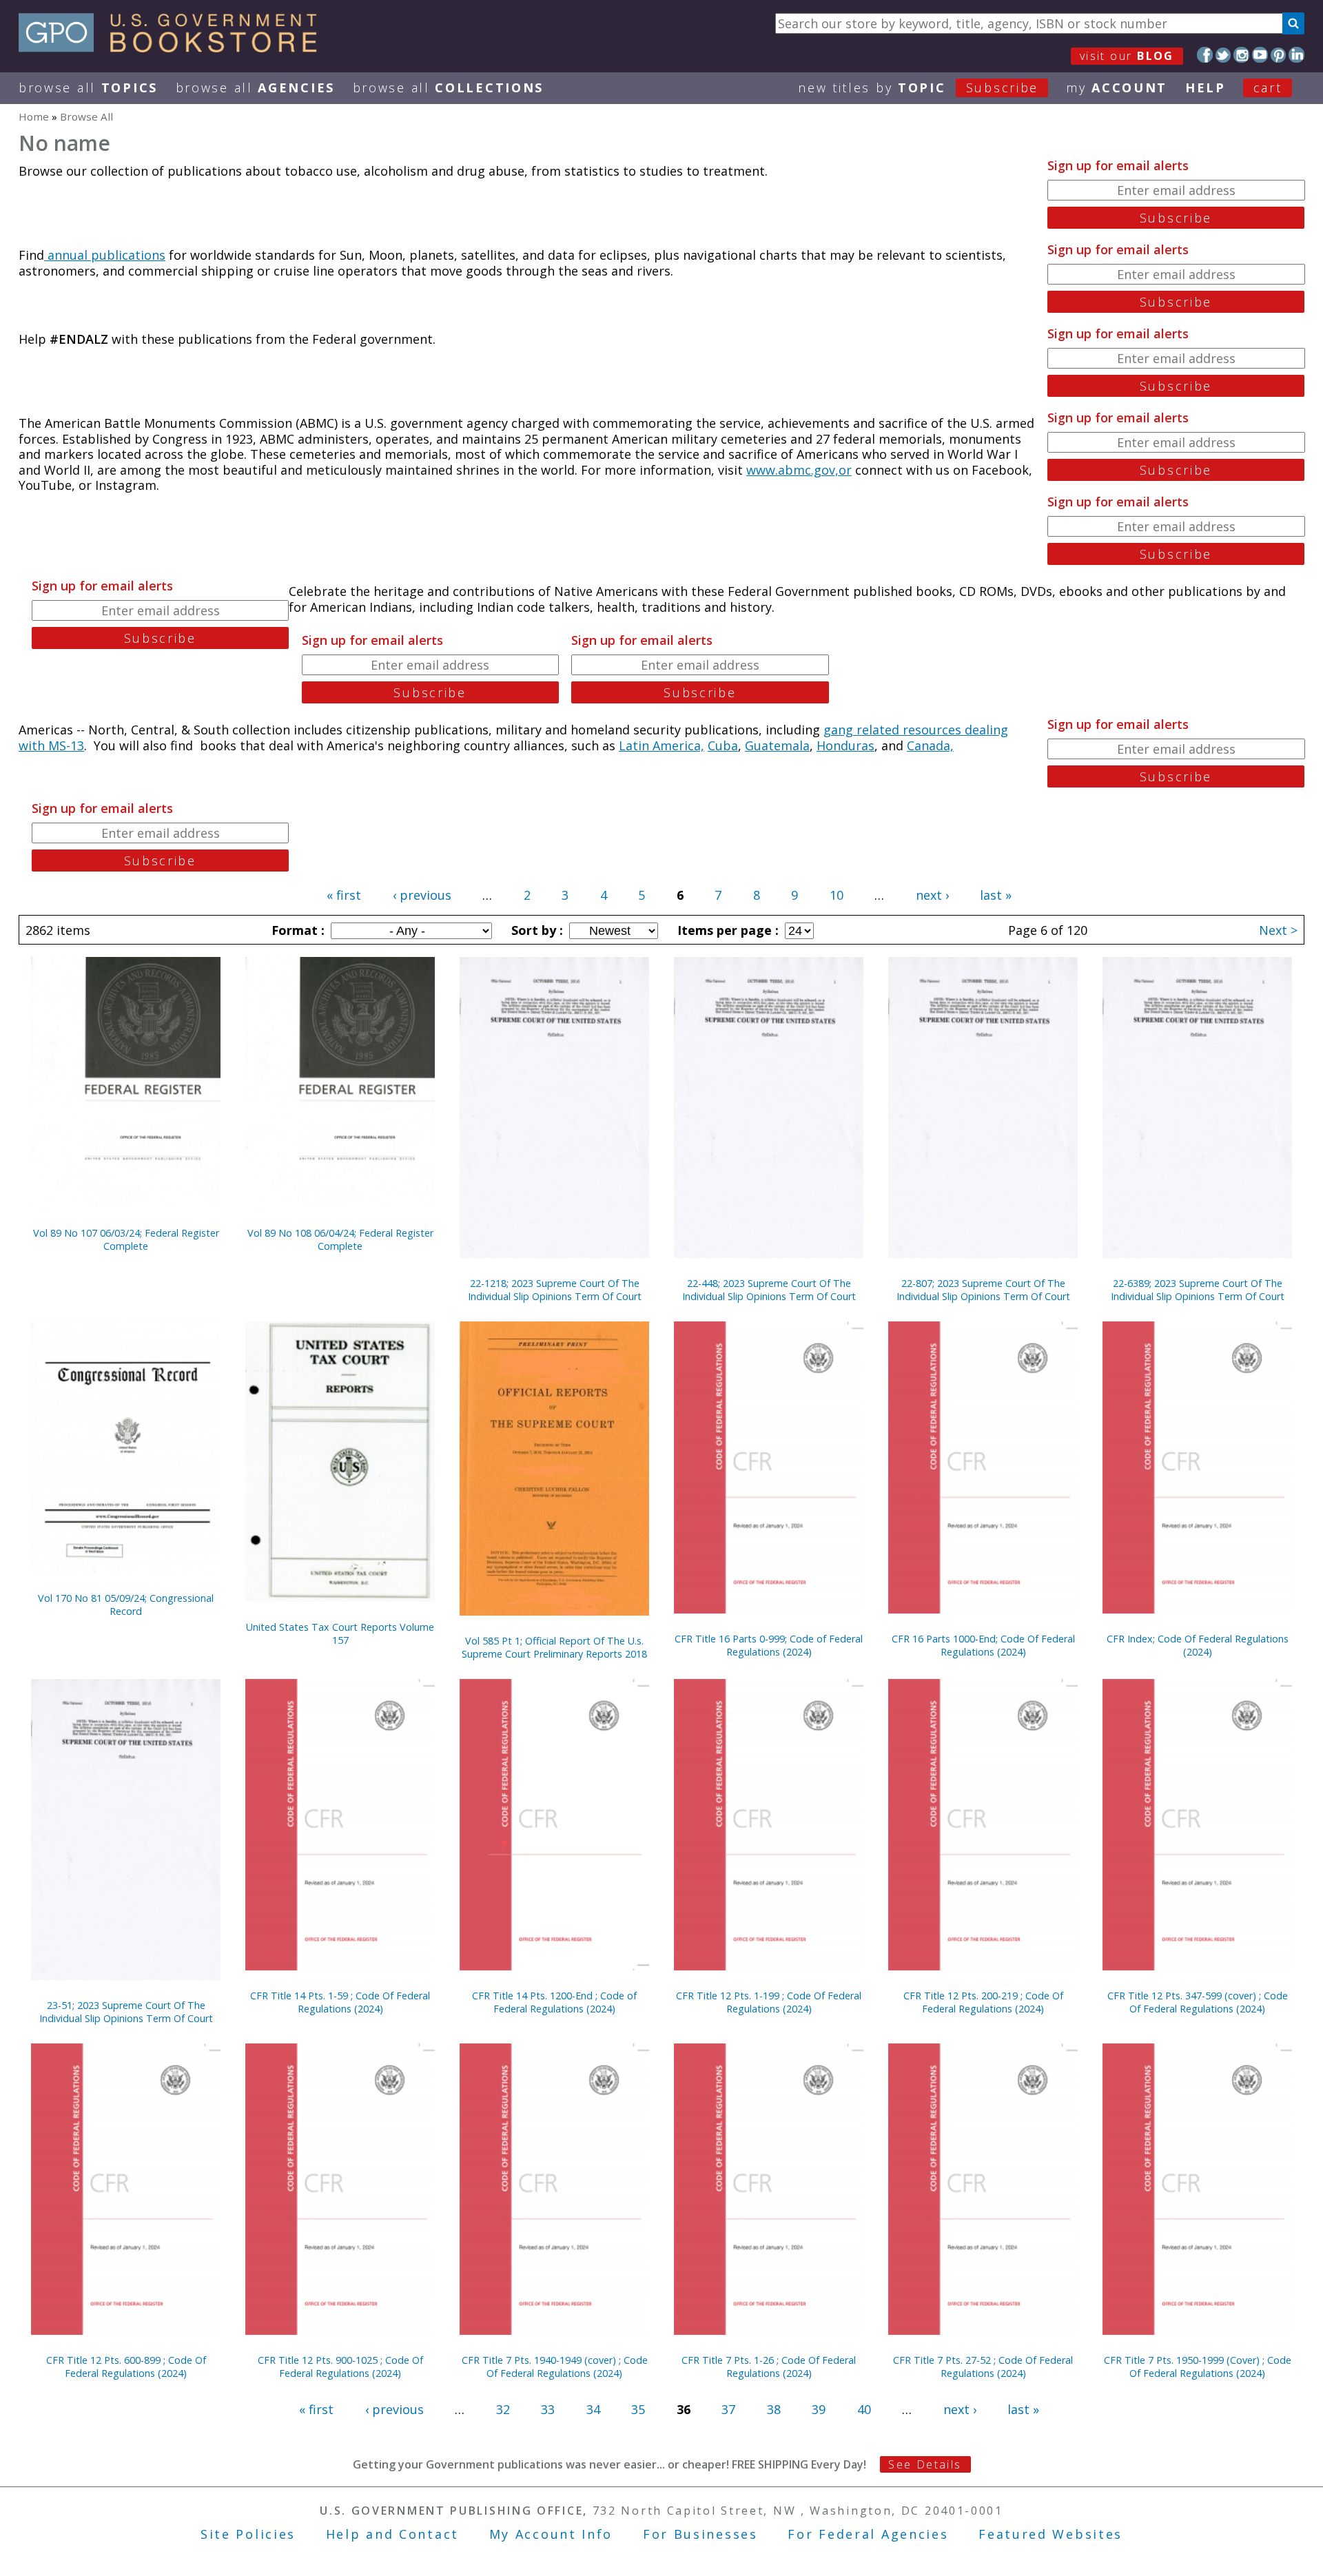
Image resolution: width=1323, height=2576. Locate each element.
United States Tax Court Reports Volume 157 (340, 1634)
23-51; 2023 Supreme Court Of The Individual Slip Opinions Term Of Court (126, 2012)
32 (503, 2409)
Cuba (723, 745)
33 (548, 2409)
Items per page (726, 930)
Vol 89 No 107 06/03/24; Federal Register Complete (126, 1239)
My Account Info (551, 2534)
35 (638, 2409)
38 (774, 2409)
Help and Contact (392, 2534)
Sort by (535, 930)
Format (296, 930)
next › (932, 895)
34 (593, 2409)
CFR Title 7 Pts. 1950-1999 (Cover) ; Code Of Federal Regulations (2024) (1198, 2367)
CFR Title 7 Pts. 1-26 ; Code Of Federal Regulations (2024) (769, 2367)
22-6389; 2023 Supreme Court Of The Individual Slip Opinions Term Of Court (1198, 1290)
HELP (1206, 87)
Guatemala (777, 745)
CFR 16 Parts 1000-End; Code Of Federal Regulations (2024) (983, 1645)
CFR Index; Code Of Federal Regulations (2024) (1198, 1645)
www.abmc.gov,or (799, 470)
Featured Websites (1050, 2534)
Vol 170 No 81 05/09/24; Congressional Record (126, 1605)
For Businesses (700, 2534)
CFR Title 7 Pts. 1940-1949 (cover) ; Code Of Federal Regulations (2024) (555, 2367)
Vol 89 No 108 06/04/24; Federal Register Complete (340, 1239)
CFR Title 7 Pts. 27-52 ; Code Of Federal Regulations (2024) (983, 2367)
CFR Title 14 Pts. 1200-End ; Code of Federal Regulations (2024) (554, 2002)
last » (996, 895)
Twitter (1223, 55)
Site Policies (248, 2534)
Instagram (1241, 55)
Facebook (1205, 55)
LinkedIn (1296, 55)
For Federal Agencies (868, 2534)
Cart (1268, 87)
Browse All (88, 87)
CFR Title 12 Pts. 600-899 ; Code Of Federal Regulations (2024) (126, 2367)
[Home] (174, 48)
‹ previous (422, 895)
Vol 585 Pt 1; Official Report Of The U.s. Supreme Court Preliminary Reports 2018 (554, 1647)
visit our (1127, 56)
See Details (925, 2464)
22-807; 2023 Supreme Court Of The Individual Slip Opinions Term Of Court (983, 1290)
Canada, (930, 745)
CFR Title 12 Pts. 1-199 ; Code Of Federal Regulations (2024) (769, 2002)
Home (34, 116)
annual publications (105, 255)
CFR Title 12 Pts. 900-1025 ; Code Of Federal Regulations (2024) (340, 2367)
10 (837, 895)
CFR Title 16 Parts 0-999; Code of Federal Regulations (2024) (769, 1645)
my (1117, 87)
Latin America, (661, 745)
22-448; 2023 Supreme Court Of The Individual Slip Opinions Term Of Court (769, 1290)
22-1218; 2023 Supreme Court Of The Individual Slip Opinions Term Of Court (555, 1290)
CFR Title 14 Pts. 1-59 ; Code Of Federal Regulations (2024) (340, 2002)
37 (728, 2409)
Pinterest (1279, 55)
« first (344, 895)
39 (819, 2409)
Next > (1278, 930)
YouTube (1260, 55)
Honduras (845, 745)
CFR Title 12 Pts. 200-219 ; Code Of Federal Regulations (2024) (983, 2002)
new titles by (918, 87)
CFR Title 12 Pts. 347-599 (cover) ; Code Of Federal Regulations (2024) (1198, 2002)
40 (864, 2409)
